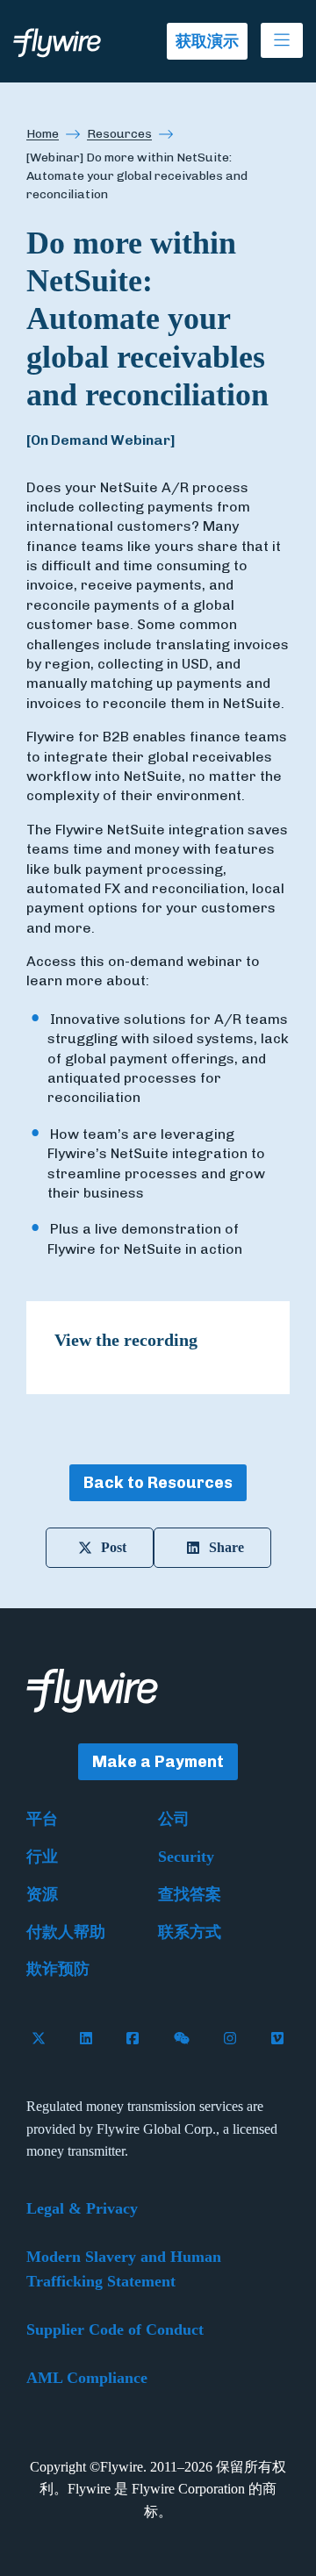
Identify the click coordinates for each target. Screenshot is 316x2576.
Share (226, 1547)
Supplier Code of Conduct (115, 2329)
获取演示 (207, 41)
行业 (42, 1857)
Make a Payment (158, 1762)
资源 (42, 1894)
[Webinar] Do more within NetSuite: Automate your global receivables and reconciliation (137, 176)
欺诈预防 (58, 1969)
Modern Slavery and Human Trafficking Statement (124, 2269)
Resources (119, 134)
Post (114, 1547)
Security (186, 1857)
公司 (174, 1819)
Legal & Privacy (82, 2208)
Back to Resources (158, 1483)
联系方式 (190, 1932)
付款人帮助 (66, 1932)
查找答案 (190, 1894)
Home (43, 134)
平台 (42, 1819)
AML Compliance (87, 2378)
